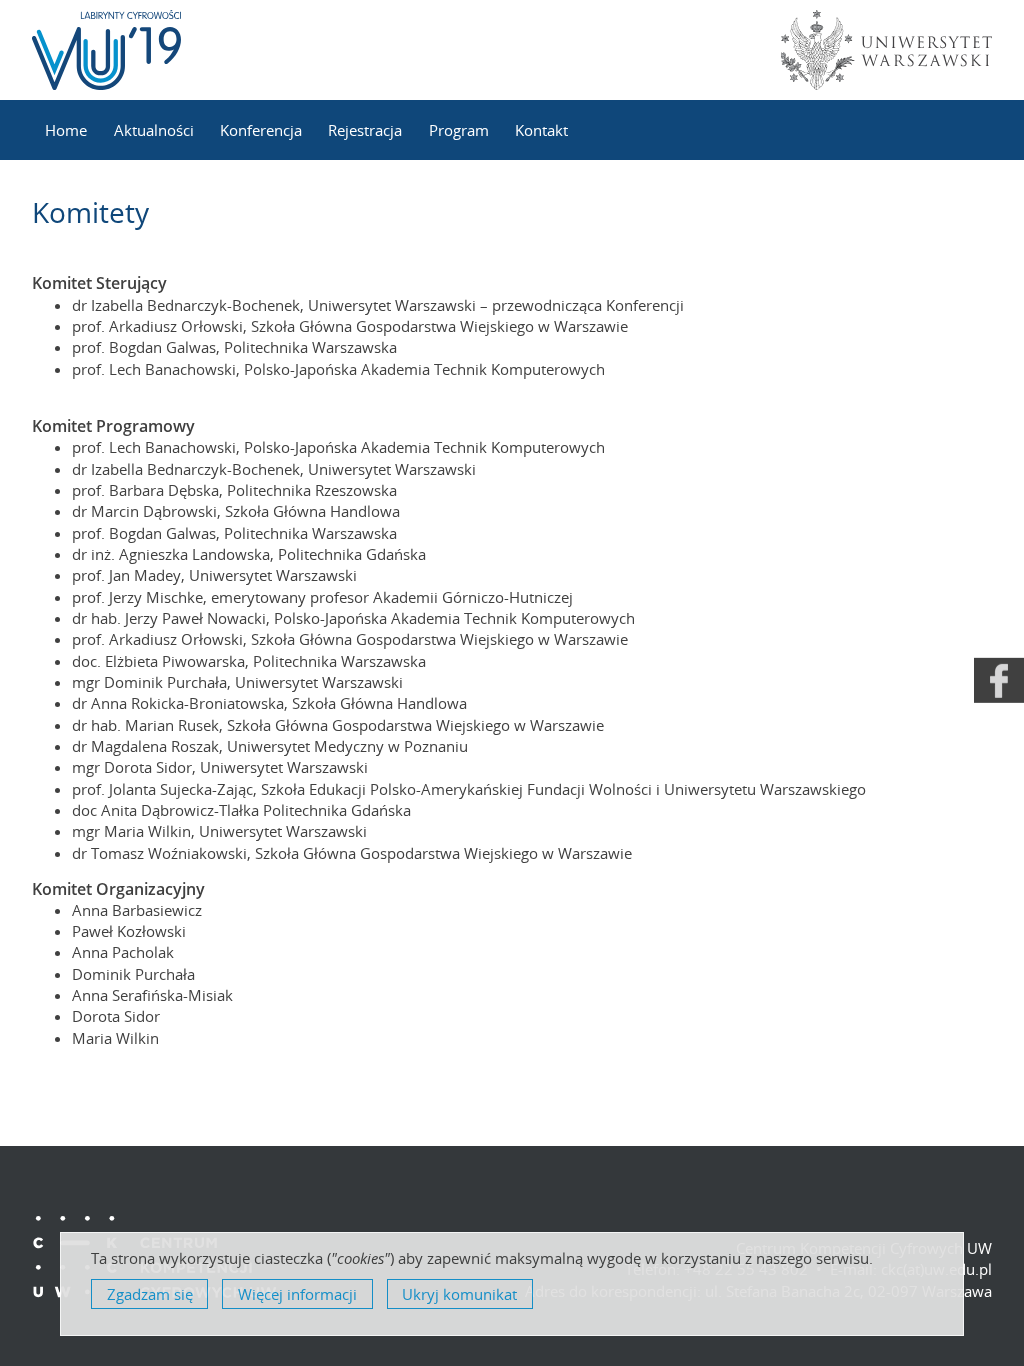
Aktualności (154, 130)
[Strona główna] (107, 50)
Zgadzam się (150, 1294)
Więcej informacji (297, 1294)
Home (66, 130)
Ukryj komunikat (459, 1294)
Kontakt (541, 130)
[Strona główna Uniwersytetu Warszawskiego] (882, 50)
